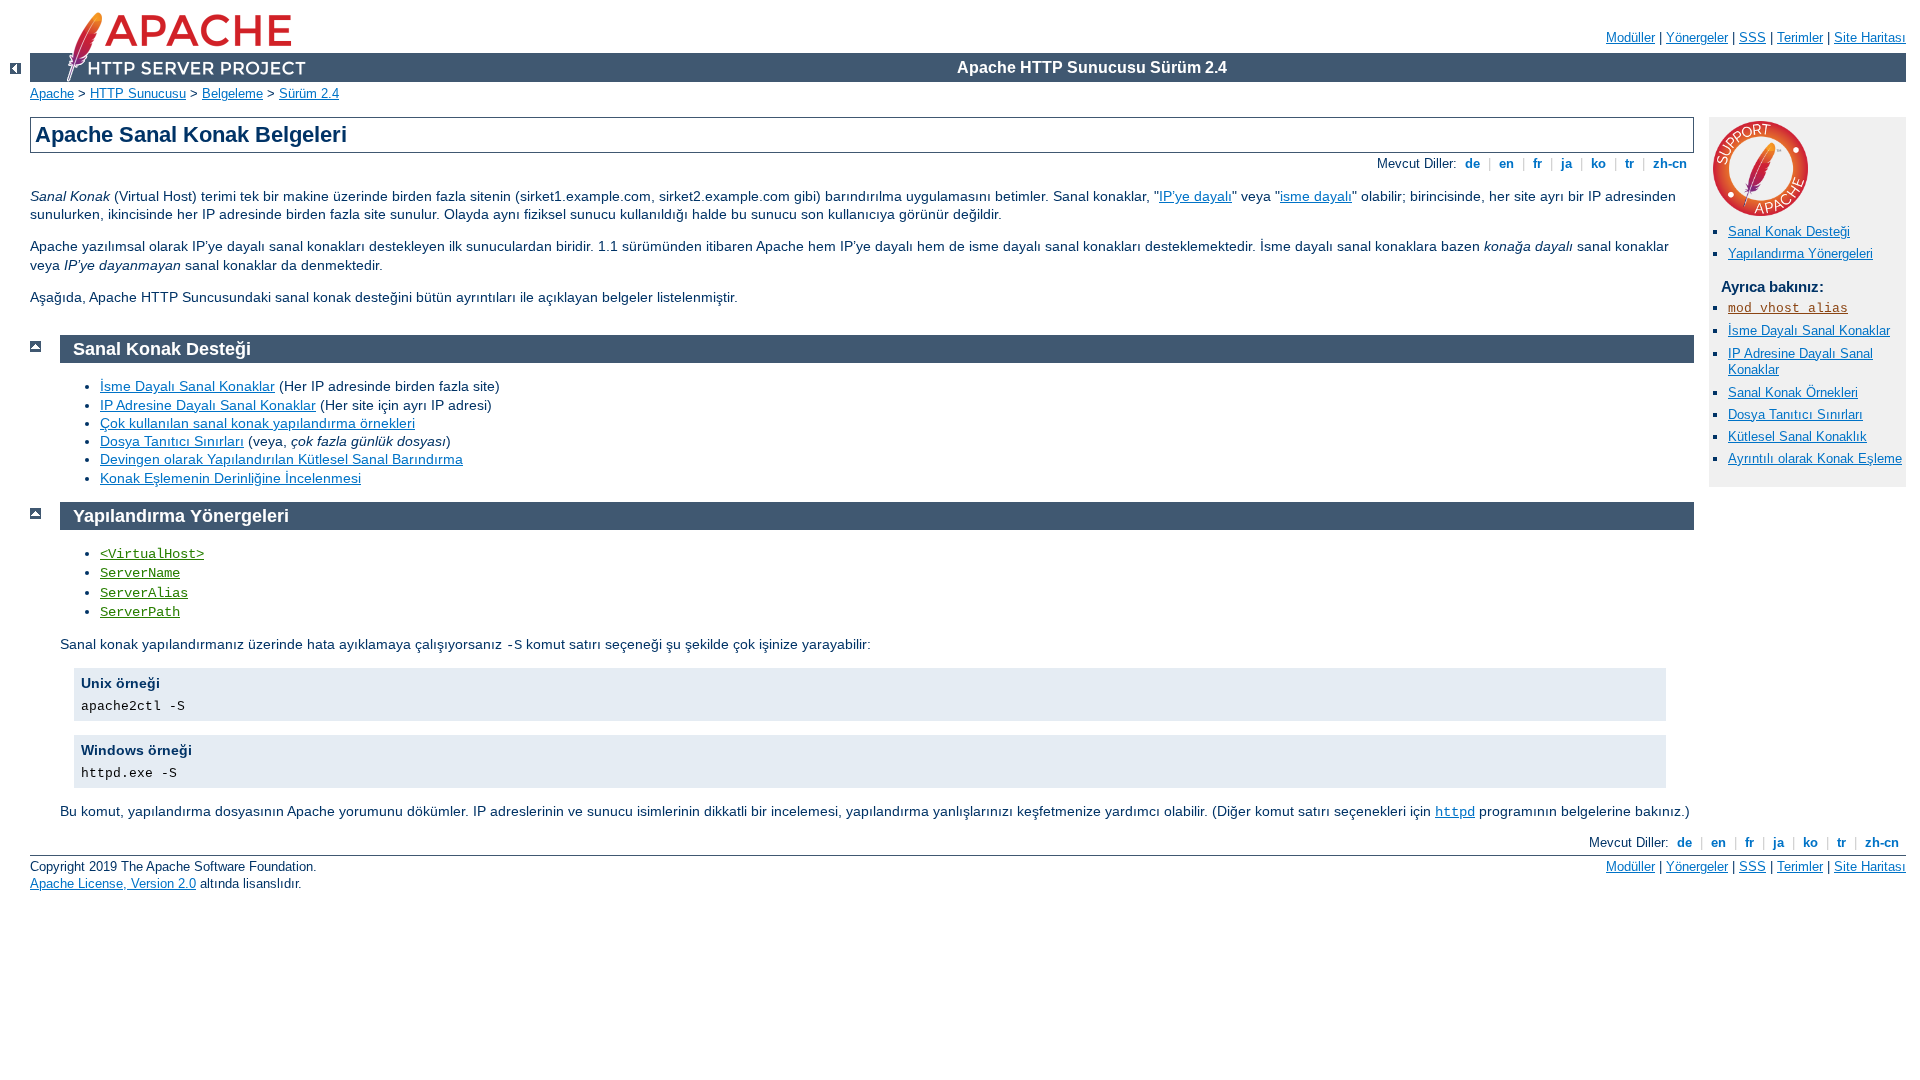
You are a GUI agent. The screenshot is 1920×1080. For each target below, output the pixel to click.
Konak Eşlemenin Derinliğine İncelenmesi (230, 478)
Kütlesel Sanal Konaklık (1797, 436)
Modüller (1630, 37)
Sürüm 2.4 (309, 93)
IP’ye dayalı (1195, 196)
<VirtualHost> (152, 554)
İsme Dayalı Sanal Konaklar (1809, 330)
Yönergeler (1697, 37)
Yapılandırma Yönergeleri (1800, 253)
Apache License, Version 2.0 (113, 883)
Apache (52, 93)
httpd (1455, 812)
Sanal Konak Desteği (1789, 231)
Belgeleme (232, 93)
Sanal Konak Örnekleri (1793, 392)
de (1472, 163)
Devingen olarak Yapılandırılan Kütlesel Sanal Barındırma (281, 459)
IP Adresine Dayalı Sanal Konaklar (208, 405)
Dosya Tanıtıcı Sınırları (1795, 414)
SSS (1752, 37)
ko (1598, 163)
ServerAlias (144, 593)
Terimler (1800, 37)
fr (1537, 163)
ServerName (140, 573)
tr (1629, 163)
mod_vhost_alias (1788, 308)
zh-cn (1670, 163)
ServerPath (140, 612)
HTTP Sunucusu (138, 93)
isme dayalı (1316, 196)
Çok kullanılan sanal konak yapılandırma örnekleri (257, 423)
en (1506, 163)
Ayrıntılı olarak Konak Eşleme (1815, 458)
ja (1566, 163)
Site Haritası (1870, 37)
